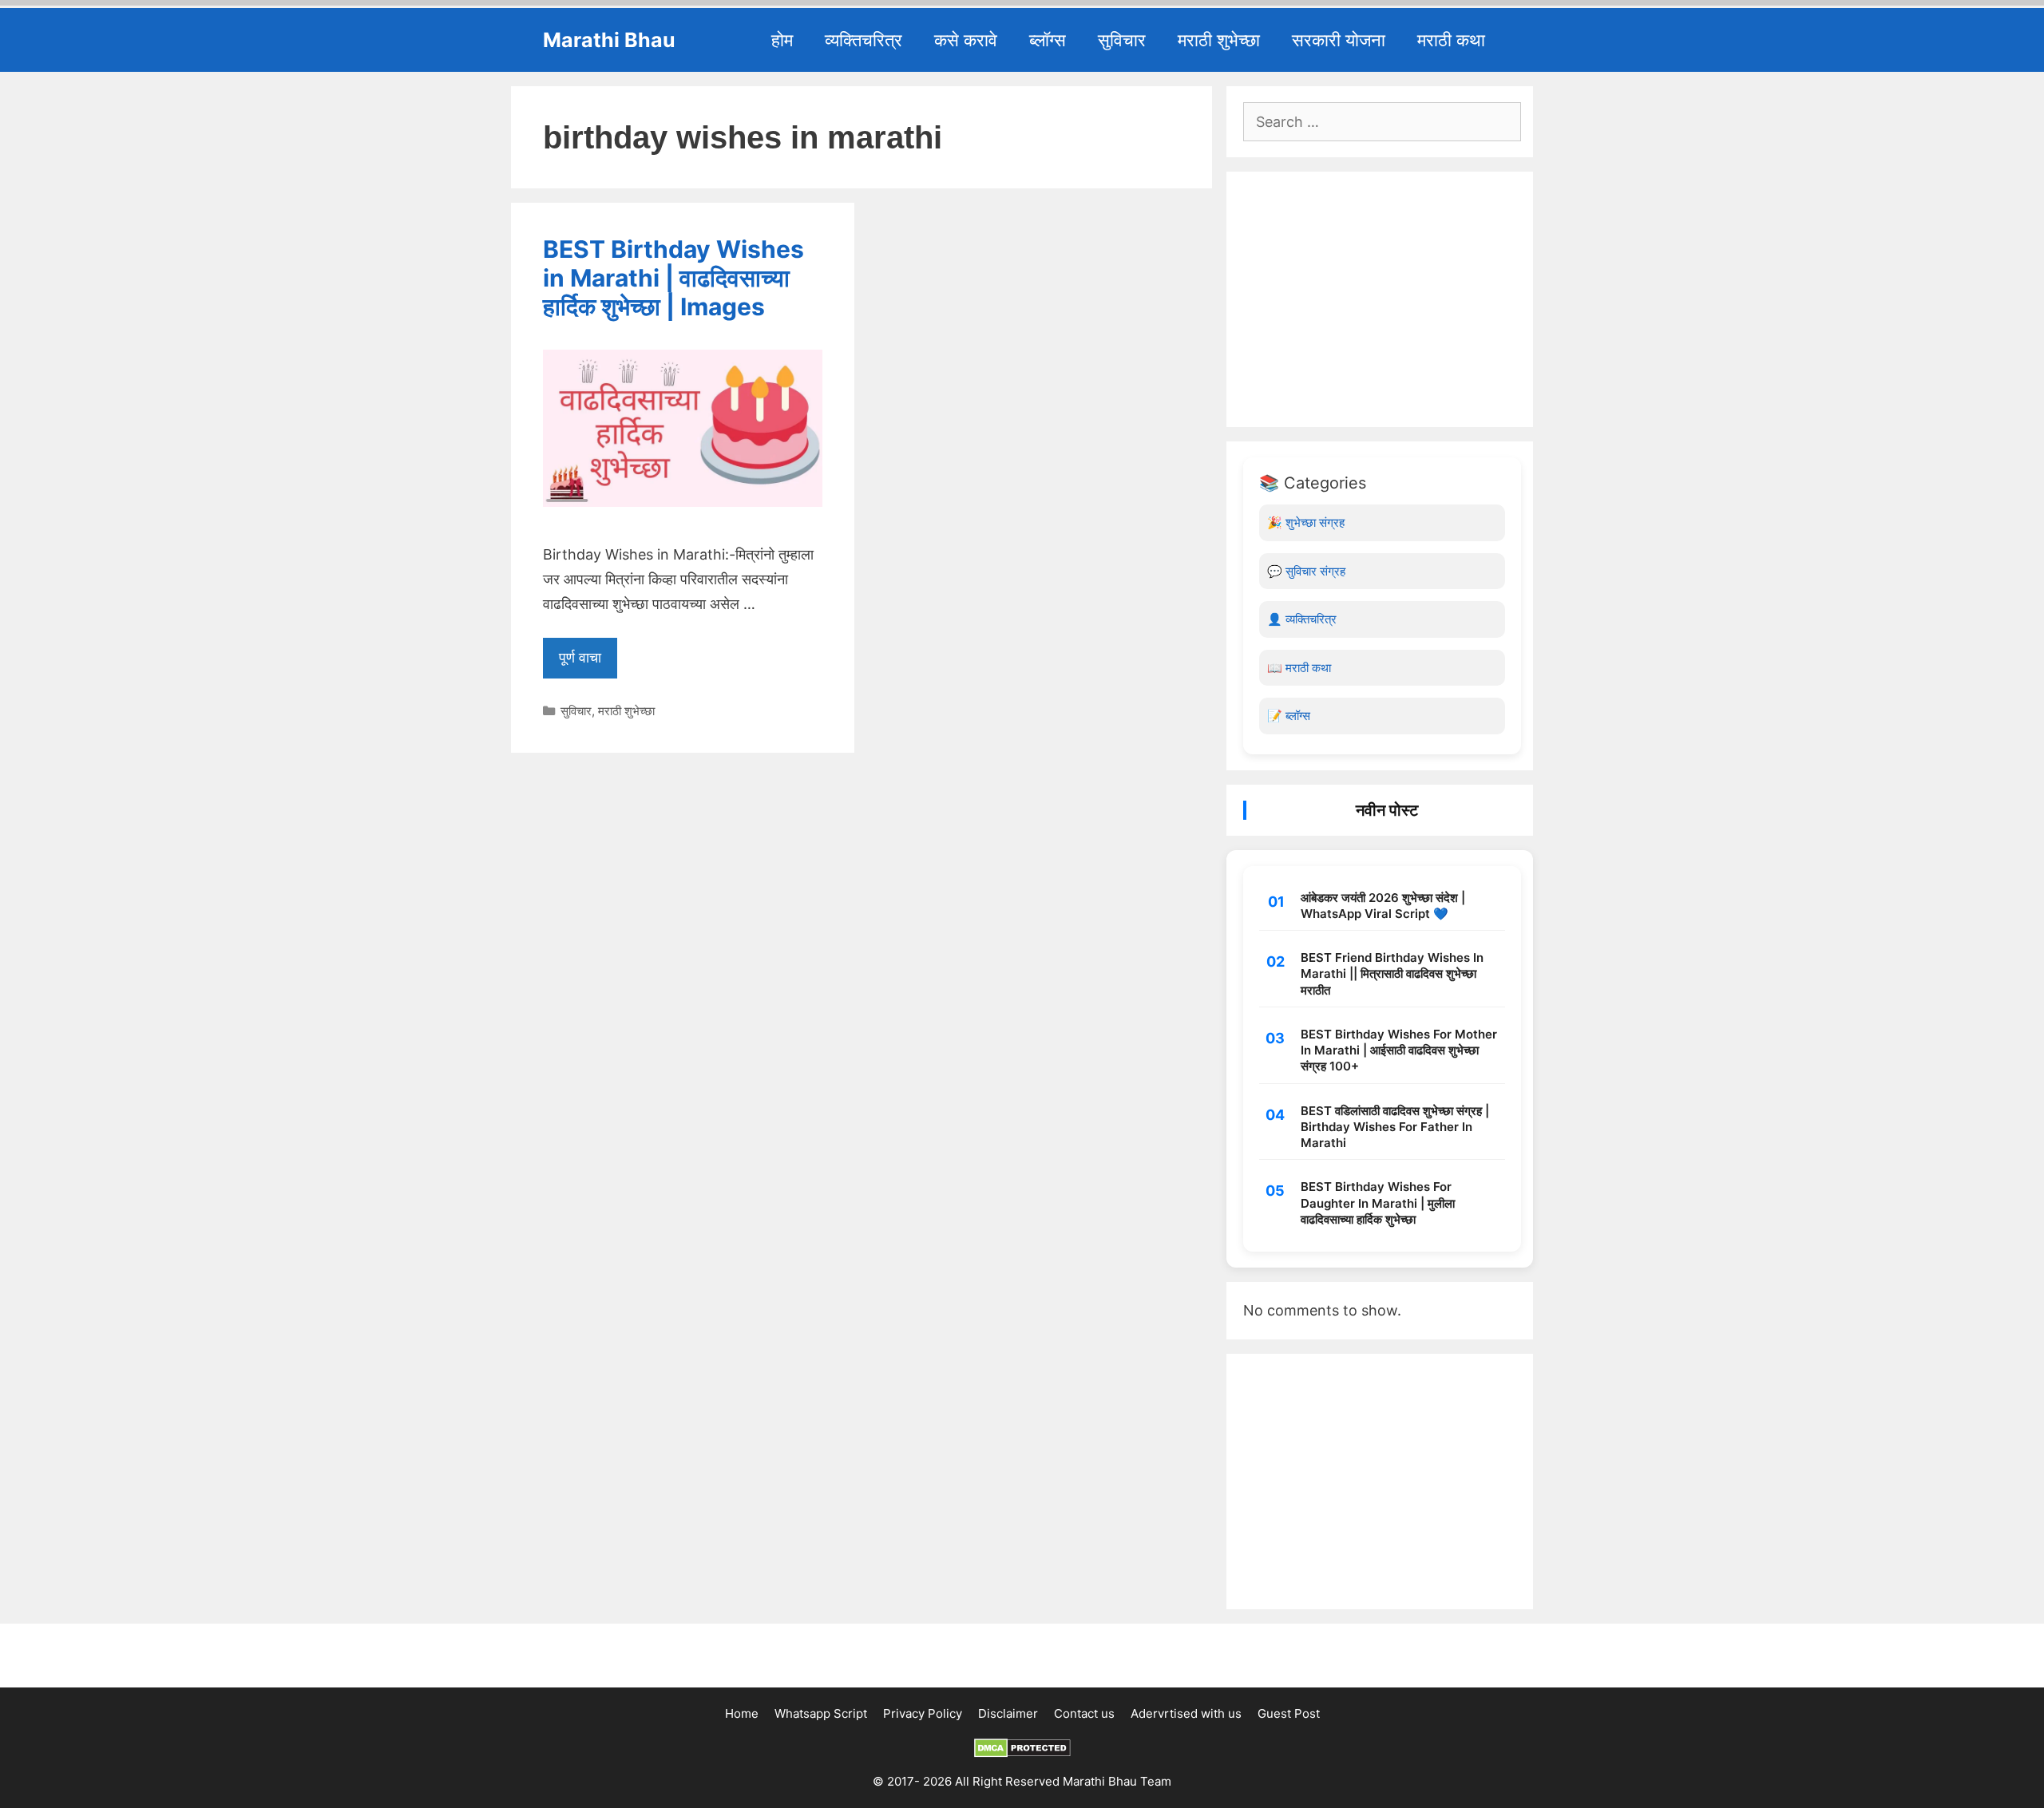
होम (782, 40)
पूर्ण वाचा (580, 657)
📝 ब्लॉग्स (1289, 716)
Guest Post (1289, 1713)
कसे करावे (966, 40)
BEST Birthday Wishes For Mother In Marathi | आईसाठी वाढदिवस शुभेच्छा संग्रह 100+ (1399, 1050)
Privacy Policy (923, 1713)
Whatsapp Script (821, 1713)
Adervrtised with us (1186, 1713)
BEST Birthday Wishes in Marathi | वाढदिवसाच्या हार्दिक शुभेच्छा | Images (673, 278)
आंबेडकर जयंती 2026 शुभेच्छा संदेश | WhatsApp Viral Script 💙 (1383, 906)
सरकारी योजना (1339, 40)
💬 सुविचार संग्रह (1306, 571)
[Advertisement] (1382, 299)
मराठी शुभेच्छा (1219, 40)
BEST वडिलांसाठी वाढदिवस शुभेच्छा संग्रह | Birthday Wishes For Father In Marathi (1395, 1127)
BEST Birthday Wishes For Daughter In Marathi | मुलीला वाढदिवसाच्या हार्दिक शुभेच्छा (1378, 1203)
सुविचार (1122, 40)
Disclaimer (1008, 1713)
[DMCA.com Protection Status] (1022, 1753)
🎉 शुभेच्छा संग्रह (1306, 522)
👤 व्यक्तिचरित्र (1302, 619)
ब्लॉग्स (1048, 40)
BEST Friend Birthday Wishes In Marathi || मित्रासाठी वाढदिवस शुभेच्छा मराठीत (1392, 974)
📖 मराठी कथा (1299, 668)
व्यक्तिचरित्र (864, 40)
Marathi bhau (609, 40)
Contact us (1084, 1713)
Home (742, 1713)
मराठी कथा (1451, 40)
